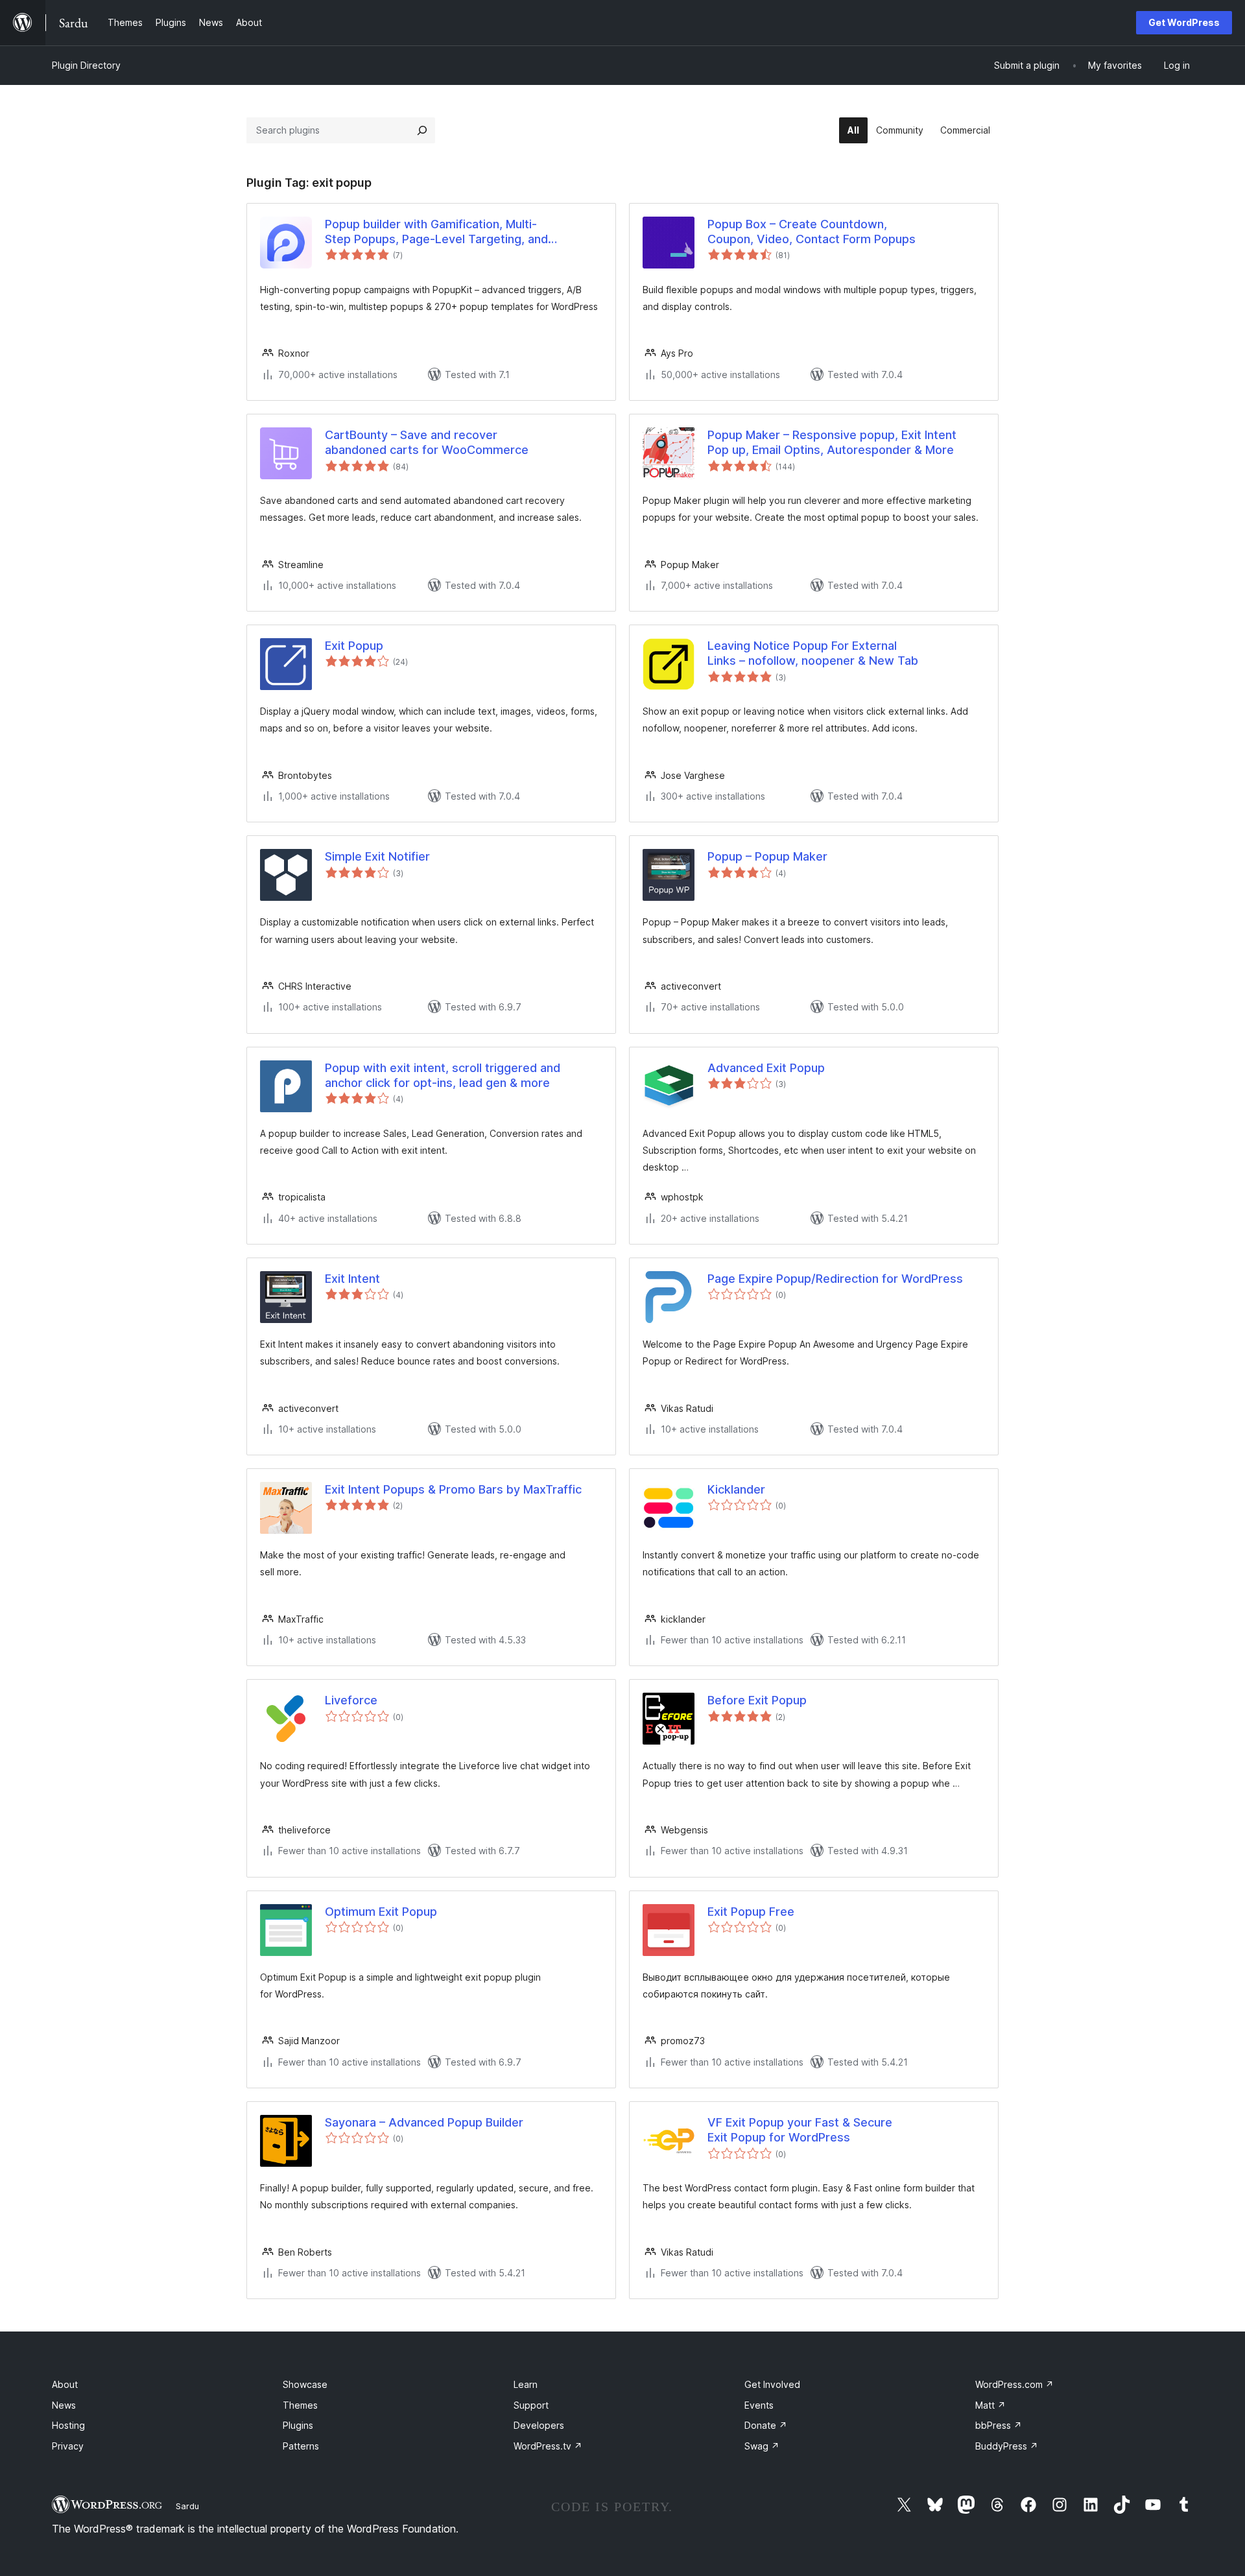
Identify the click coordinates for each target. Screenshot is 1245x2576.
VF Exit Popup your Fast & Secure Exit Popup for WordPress (800, 2130)
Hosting (68, 2425)
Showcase (305, 2384)
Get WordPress (1184, 22)
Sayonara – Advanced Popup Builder (424, 2122)
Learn (526, 2384)
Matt (990, 2405)
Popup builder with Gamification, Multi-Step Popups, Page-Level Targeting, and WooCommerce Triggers (436, 232)
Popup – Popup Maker (767, 856)
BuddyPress (1007, 2446)
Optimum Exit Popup (381, 1912)
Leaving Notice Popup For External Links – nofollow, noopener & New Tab (813, 653)
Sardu (187, 2506)
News (64, 2405)
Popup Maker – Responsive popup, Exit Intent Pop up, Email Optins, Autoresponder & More (832, 442)
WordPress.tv (548, 2446)
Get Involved (772, 2384)
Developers (539, 2425)
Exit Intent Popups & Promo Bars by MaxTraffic (453, 1489)
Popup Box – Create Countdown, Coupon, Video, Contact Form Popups (812, 232)
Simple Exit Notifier (377, 856)
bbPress (999, 2425)
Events (759, 2405)
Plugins (298, 2425)
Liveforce (351, 1700)
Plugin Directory (86, 65)
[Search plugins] (422, 130)
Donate (766, 2425)
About (65, 2384)
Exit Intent (352, 1279)
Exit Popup (354, 646)
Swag (762, 2446)
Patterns (301, 2446)
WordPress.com (1014, 2384)
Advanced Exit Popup (766, 1068)
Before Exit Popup (757, 1700)
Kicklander (736, 1489)
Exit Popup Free (751, 1912)
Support (531, 2405)
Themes (300, 2405)
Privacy (68, 2446)
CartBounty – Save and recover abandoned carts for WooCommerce (427, 442)
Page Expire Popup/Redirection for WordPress (835, 1279)
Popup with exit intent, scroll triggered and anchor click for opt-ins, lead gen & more (443, 1075)
